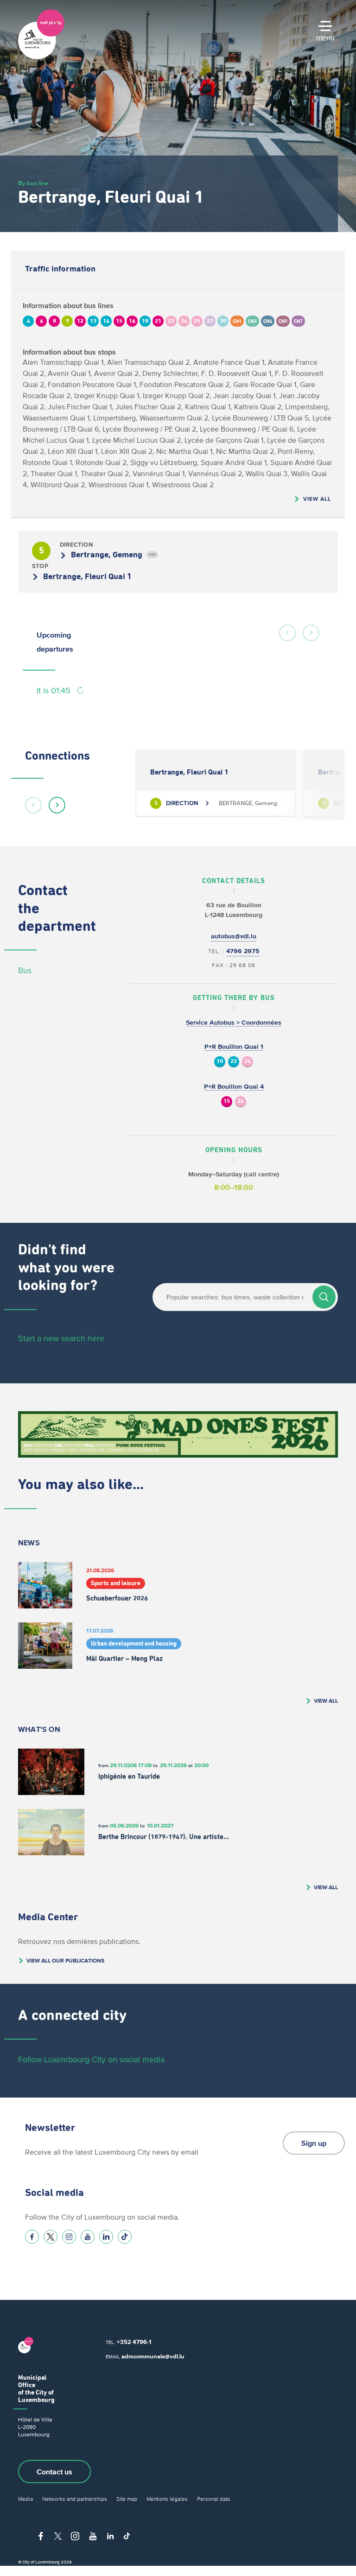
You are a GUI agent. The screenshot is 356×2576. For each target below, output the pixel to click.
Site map (127, 2499)
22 (234, 1062)
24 (248, 1062)
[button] (287, 633)
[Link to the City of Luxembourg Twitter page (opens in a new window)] (51, 2237)
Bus (25, 970)
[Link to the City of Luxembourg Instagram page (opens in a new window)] (69, 2237)
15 (227, 1101)
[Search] (324, 1297)
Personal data (213, 2499)
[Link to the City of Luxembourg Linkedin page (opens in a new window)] (106, 2237)
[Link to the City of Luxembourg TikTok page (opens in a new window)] (125, 2237)
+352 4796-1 (134, 2342)
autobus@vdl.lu (234, 936)
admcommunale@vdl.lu (153, 2356)
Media (25, 2499)
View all (317, 499)
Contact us (54, 2472)
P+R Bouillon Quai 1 (234, 1047)
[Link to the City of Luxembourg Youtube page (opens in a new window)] (88, 2237)
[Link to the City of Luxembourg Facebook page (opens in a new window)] (32, 2237)
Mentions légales (167, 2499)
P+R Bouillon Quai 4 (234, 1087)
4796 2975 (243, 951)
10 (220, 1062)
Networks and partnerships (75, 2499)
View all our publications (65, 1960)
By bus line (33, 183)
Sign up (314, 2143)
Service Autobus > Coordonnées (234, 1023)
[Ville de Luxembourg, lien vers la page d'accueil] (41, 57)
